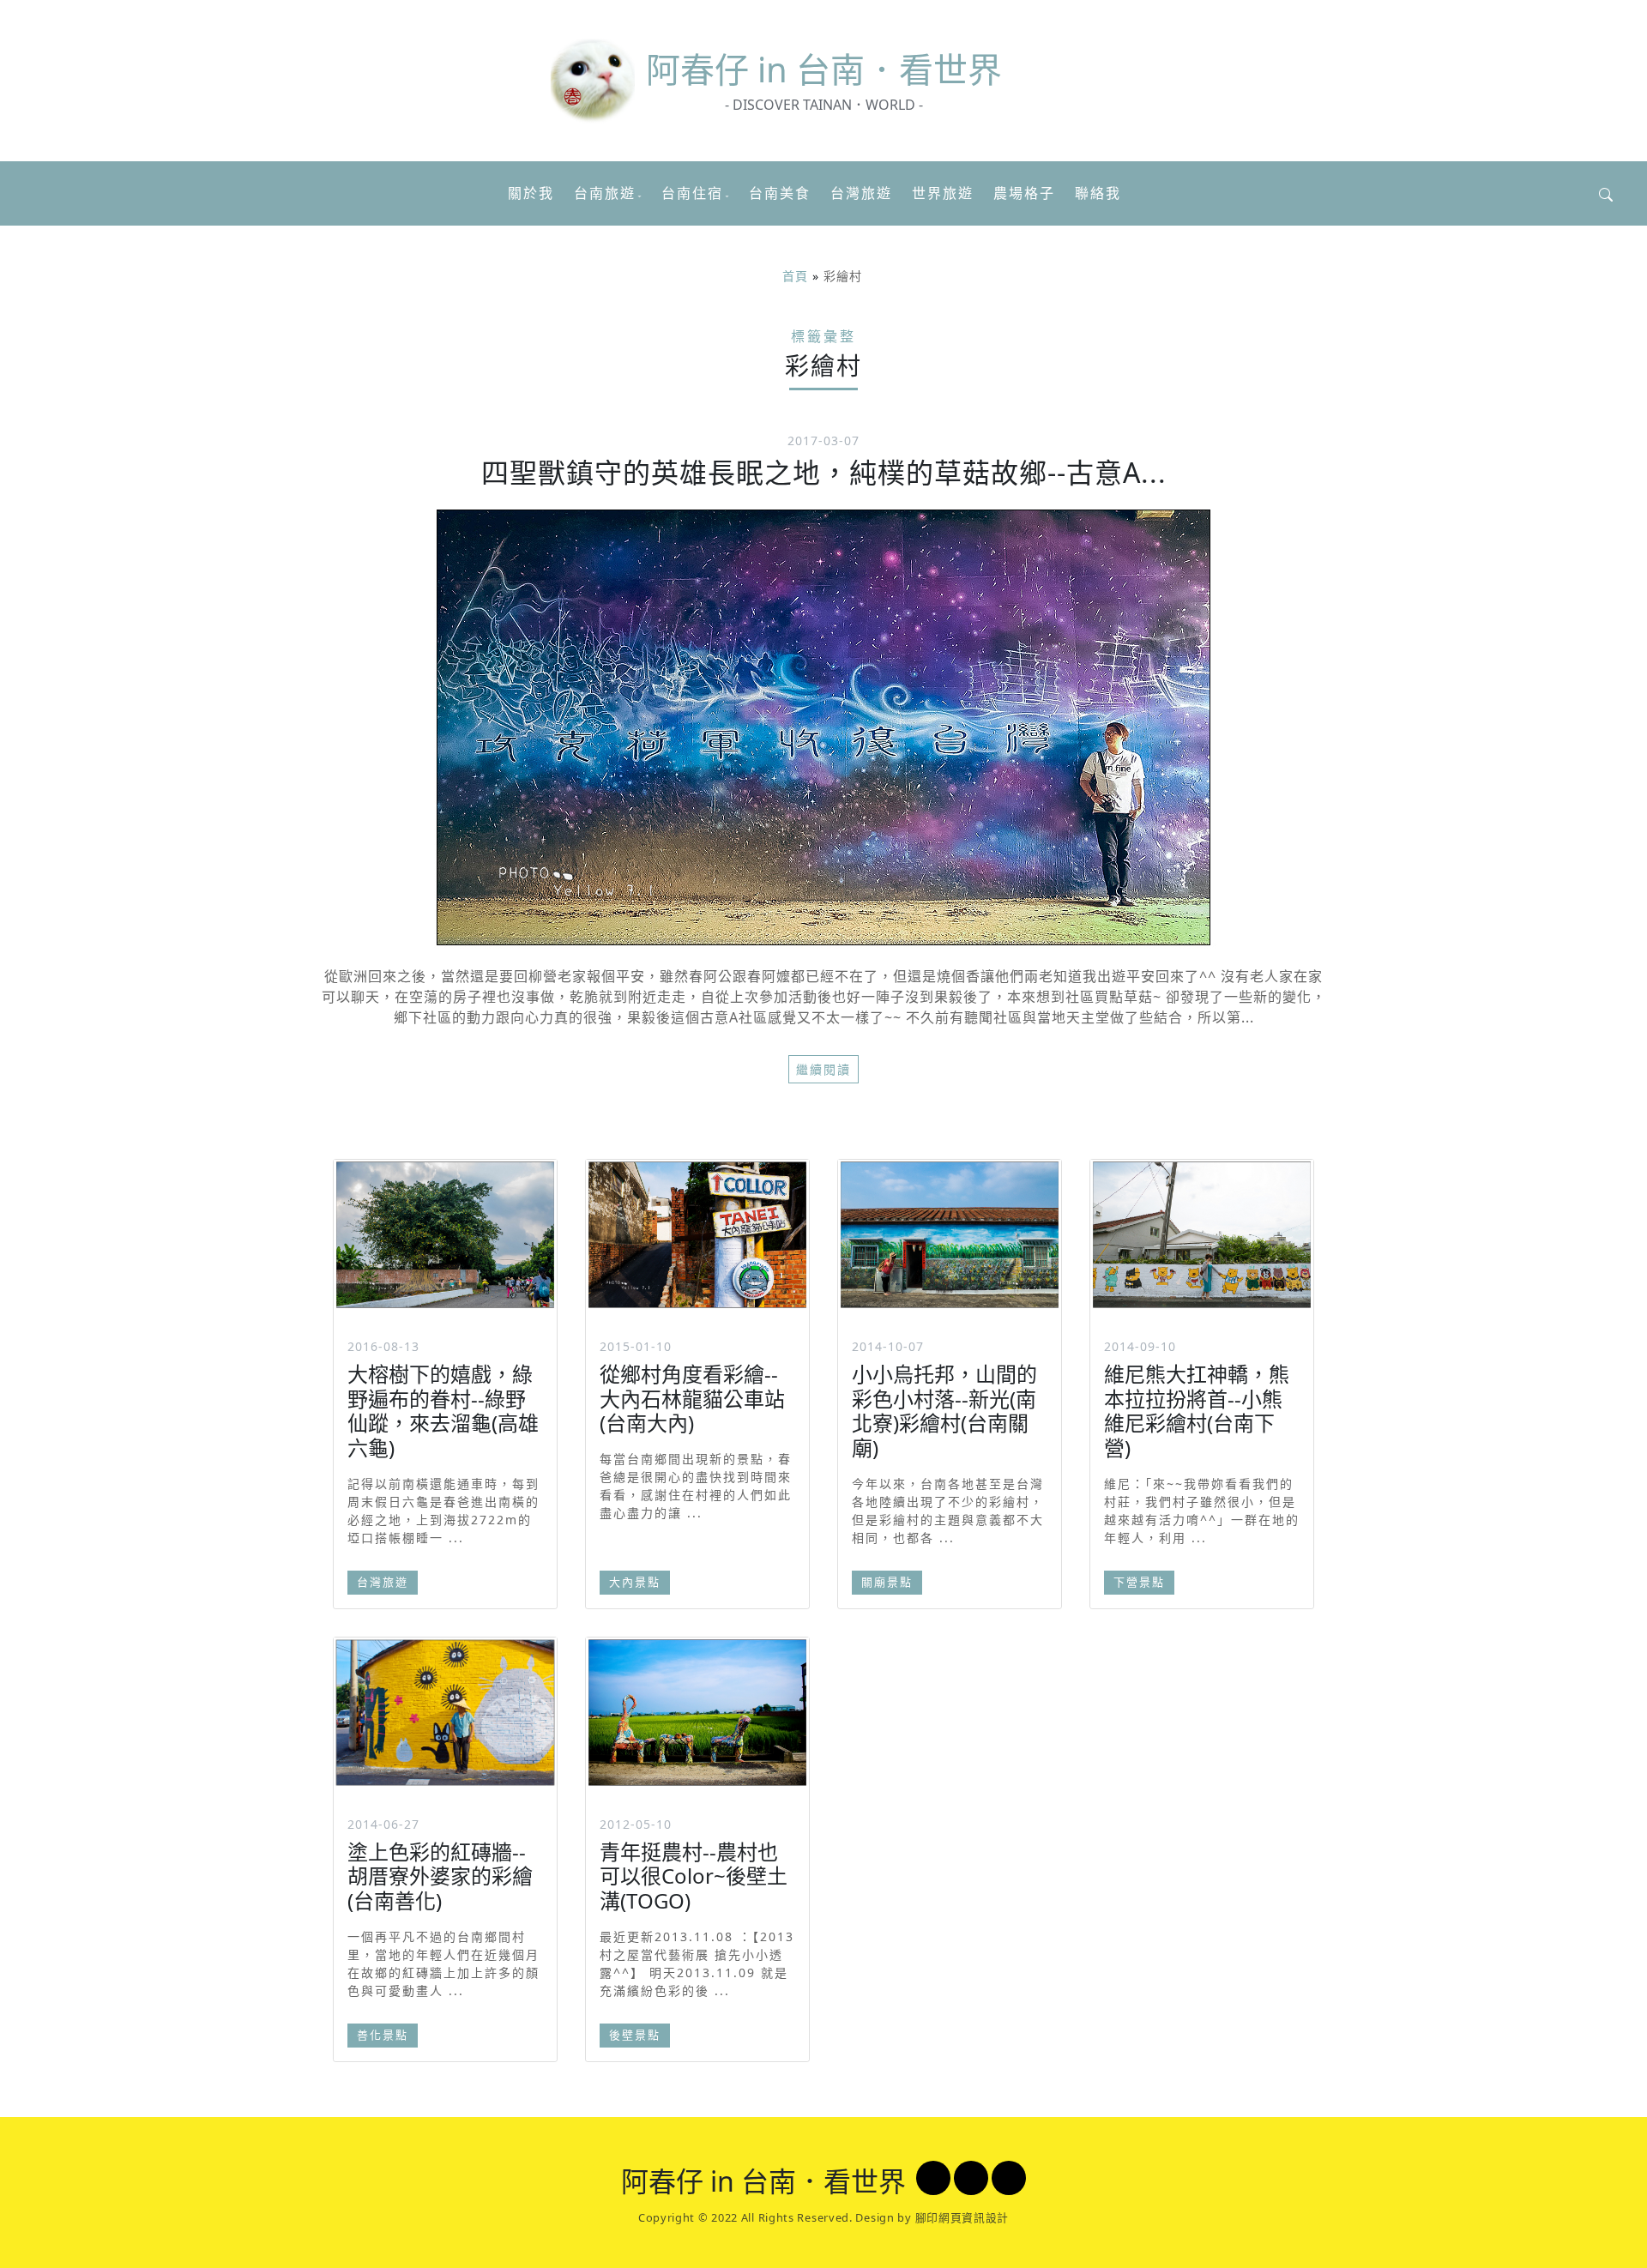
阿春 (824, 69)
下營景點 (1139, 1582)
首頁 (795, 276)
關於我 (531, 193)
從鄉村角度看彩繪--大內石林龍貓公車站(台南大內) (692, 1399)
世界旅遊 (943, 193)
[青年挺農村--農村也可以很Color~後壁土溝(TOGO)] (697, 1713)
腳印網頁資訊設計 (962, 2217)
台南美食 (780, 193)
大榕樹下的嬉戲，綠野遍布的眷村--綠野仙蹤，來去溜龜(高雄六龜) (443, 1411)
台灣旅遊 (861, 193)
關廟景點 (887, 1582)
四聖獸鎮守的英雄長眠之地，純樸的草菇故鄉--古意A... (824, 472)
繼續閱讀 (823, 1069)
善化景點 (383, 2035)
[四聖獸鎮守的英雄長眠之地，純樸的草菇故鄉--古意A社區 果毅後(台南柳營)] (823, 727)
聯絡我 (1098, 193)
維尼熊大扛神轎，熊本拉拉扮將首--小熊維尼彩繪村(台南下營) (1197, 1411)
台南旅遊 (605, 193)
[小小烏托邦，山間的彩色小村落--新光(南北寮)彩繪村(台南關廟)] (950, 1234)
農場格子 (1024, 193)
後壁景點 (635, 2035)
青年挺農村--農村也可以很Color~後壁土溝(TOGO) (694, 1876)
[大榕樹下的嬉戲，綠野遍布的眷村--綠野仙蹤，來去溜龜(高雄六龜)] (445, 1234)
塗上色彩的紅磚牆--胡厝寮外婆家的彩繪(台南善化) (440, 1876)
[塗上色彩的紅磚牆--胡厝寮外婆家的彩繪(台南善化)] (445, 1713)
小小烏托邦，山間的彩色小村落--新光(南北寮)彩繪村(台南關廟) (944, 1411)
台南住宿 (692, 193)
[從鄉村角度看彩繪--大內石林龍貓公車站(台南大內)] (697, 1234)
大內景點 (635, 1582)
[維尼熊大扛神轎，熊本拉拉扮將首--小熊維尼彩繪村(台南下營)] (1202, 1234)
